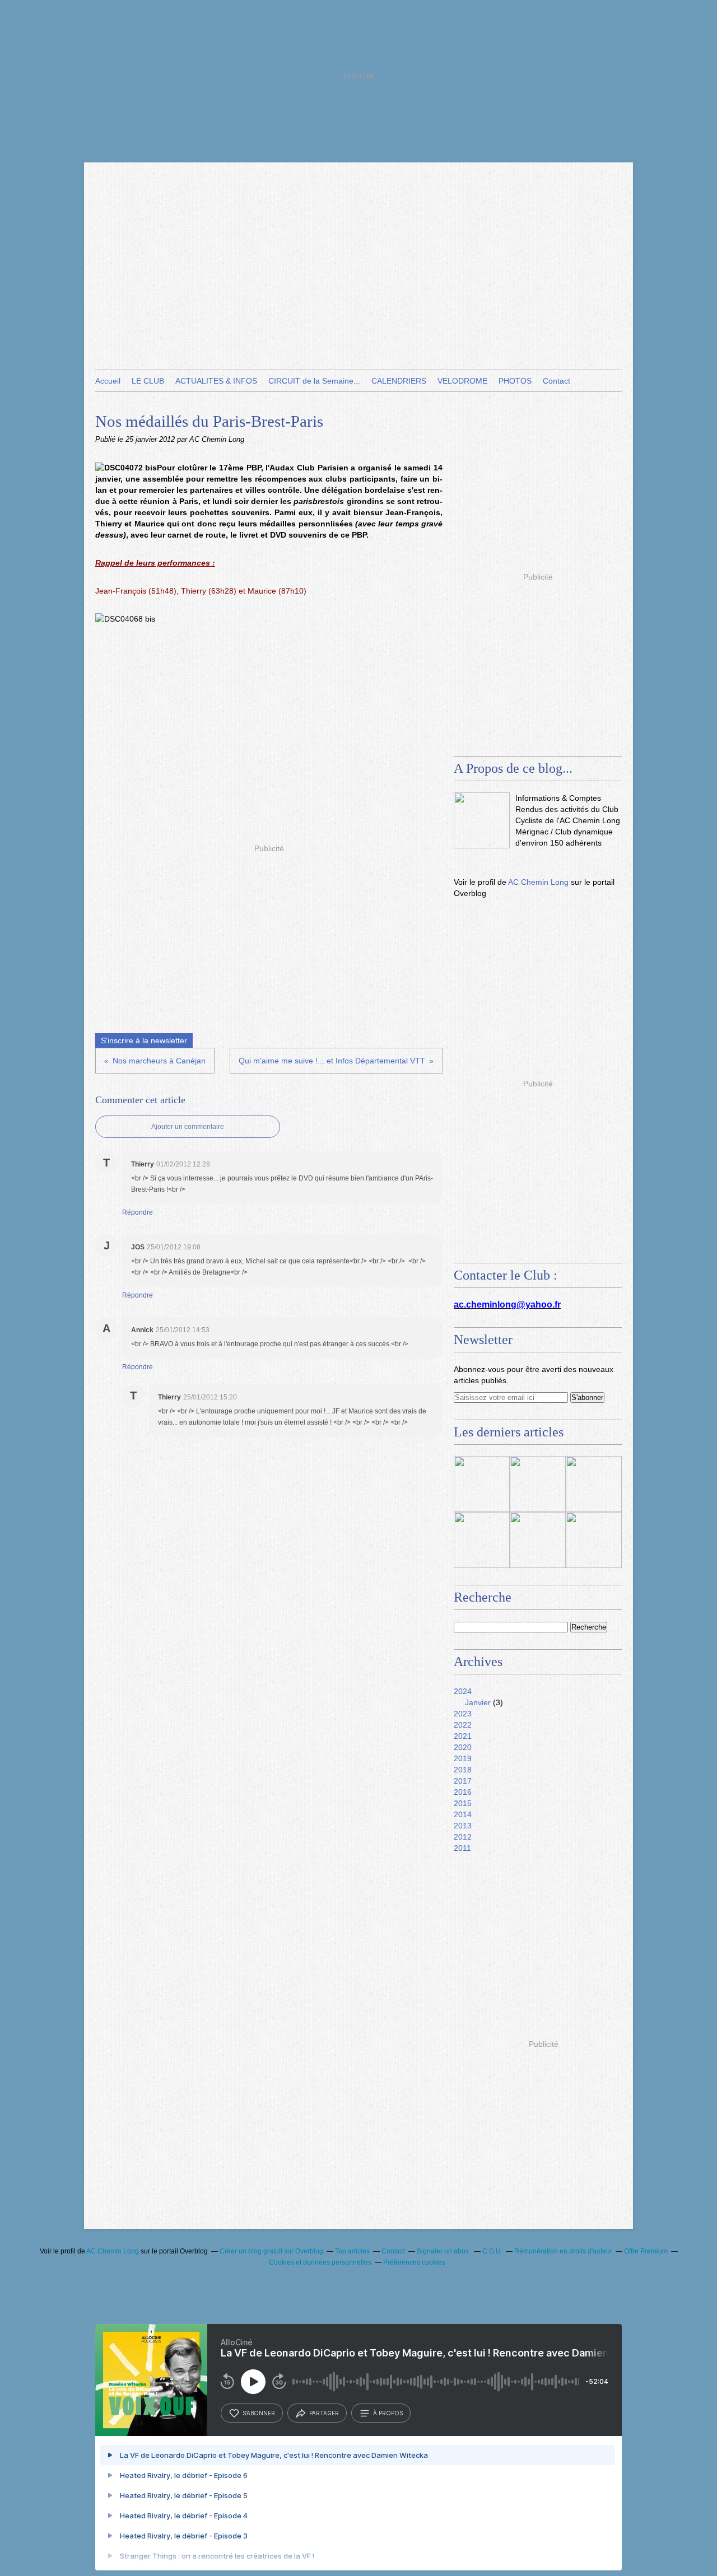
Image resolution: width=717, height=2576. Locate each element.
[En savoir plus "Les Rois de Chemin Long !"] (538, 1484)
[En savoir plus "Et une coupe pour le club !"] (538, 1540)
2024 (463, 1691)
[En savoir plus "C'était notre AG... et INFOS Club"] (594, 1540)
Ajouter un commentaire (188, 1127)
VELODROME (462, 381)
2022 (463, 1725)
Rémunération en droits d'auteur (563, 2251)
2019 (463, 1758)
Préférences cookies (414, 2262)
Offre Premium (646, 2251)
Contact (557, 381)
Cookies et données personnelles (320, 2262)
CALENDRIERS (399, 381)
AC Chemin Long (538, 882)
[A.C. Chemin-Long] (482, 820)
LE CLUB (148, 381)
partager (324, 2413)
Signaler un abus (444, 2251)
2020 (463, 1747)
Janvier (478, 1702)
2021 (463, 1736)
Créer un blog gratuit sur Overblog (271, 2251)
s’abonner (259, 2413)
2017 (463, 1781)
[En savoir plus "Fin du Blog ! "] (482, 1484)
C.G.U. (492, 2251)
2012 (463, 1837)
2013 (463, 1826)
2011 (462, 1848)
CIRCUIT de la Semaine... (314, 381)
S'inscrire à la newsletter (144, 1040)
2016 (463, 1792)
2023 (463, 1714)
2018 (463, 1770)
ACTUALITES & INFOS (216, 381)
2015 (463, 1803)
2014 (463, 1814)
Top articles (352, 2251)
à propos (388, 2413)
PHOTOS (515, 381)
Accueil (108, 381)
